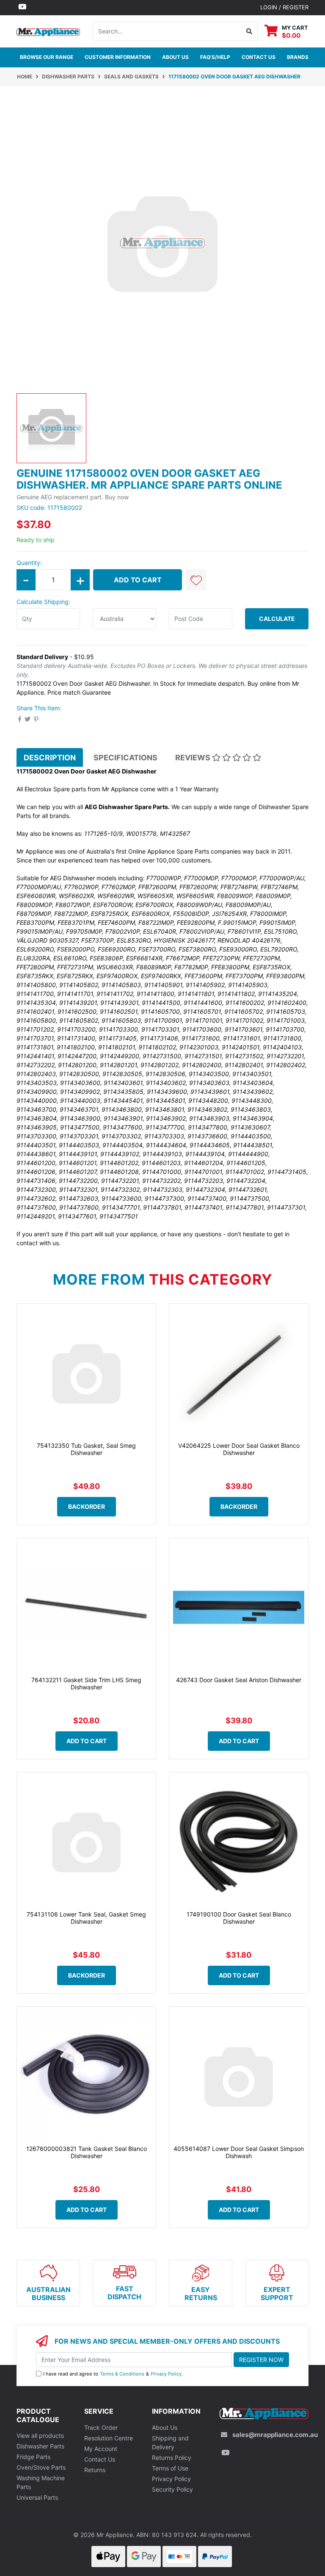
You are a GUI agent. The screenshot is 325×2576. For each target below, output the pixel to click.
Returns (95, 2470)
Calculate (277, 619)
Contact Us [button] (259, 57)
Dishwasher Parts (40, 2446)
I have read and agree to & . (113, 2374)
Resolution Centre (109, 2438)
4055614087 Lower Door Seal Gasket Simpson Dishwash (239, 2152)
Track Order (101, 2427)
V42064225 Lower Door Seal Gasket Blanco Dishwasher (239, 1449)
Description (50, 758)
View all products (40, 2436)
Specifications (125, 758)
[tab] (50, 757)
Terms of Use (170, 2468)
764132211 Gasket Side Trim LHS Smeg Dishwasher (86, 1683)
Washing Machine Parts (41, 2482)
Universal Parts (37, 2497)
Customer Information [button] (118, 57)
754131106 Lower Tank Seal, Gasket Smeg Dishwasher (86, 1918)
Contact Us (100, 2459)
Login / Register (284, 7)
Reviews (194, 758)
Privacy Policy (166, 2374)
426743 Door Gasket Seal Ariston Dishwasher (239, 1680)
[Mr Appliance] (48, 31)
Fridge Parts (33, 2457)
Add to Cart (138, 580)
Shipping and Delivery (170, 2442)
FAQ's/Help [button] (215, 57)
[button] (196, 580)
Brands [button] (298, 57)
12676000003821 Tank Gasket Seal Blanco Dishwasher (87, 2152)
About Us (175, 57)
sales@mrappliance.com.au (275, 2435)
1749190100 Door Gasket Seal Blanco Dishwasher (239, 1918)
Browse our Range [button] (47, 57)
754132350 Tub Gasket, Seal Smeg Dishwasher (86, 1449)
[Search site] (249, 31)
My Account (101, 2449)
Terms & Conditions (122, 2374)
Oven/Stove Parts (41, 2467)
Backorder (87, 1506)
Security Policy (172, 2489)
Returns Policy (172, 2458)
